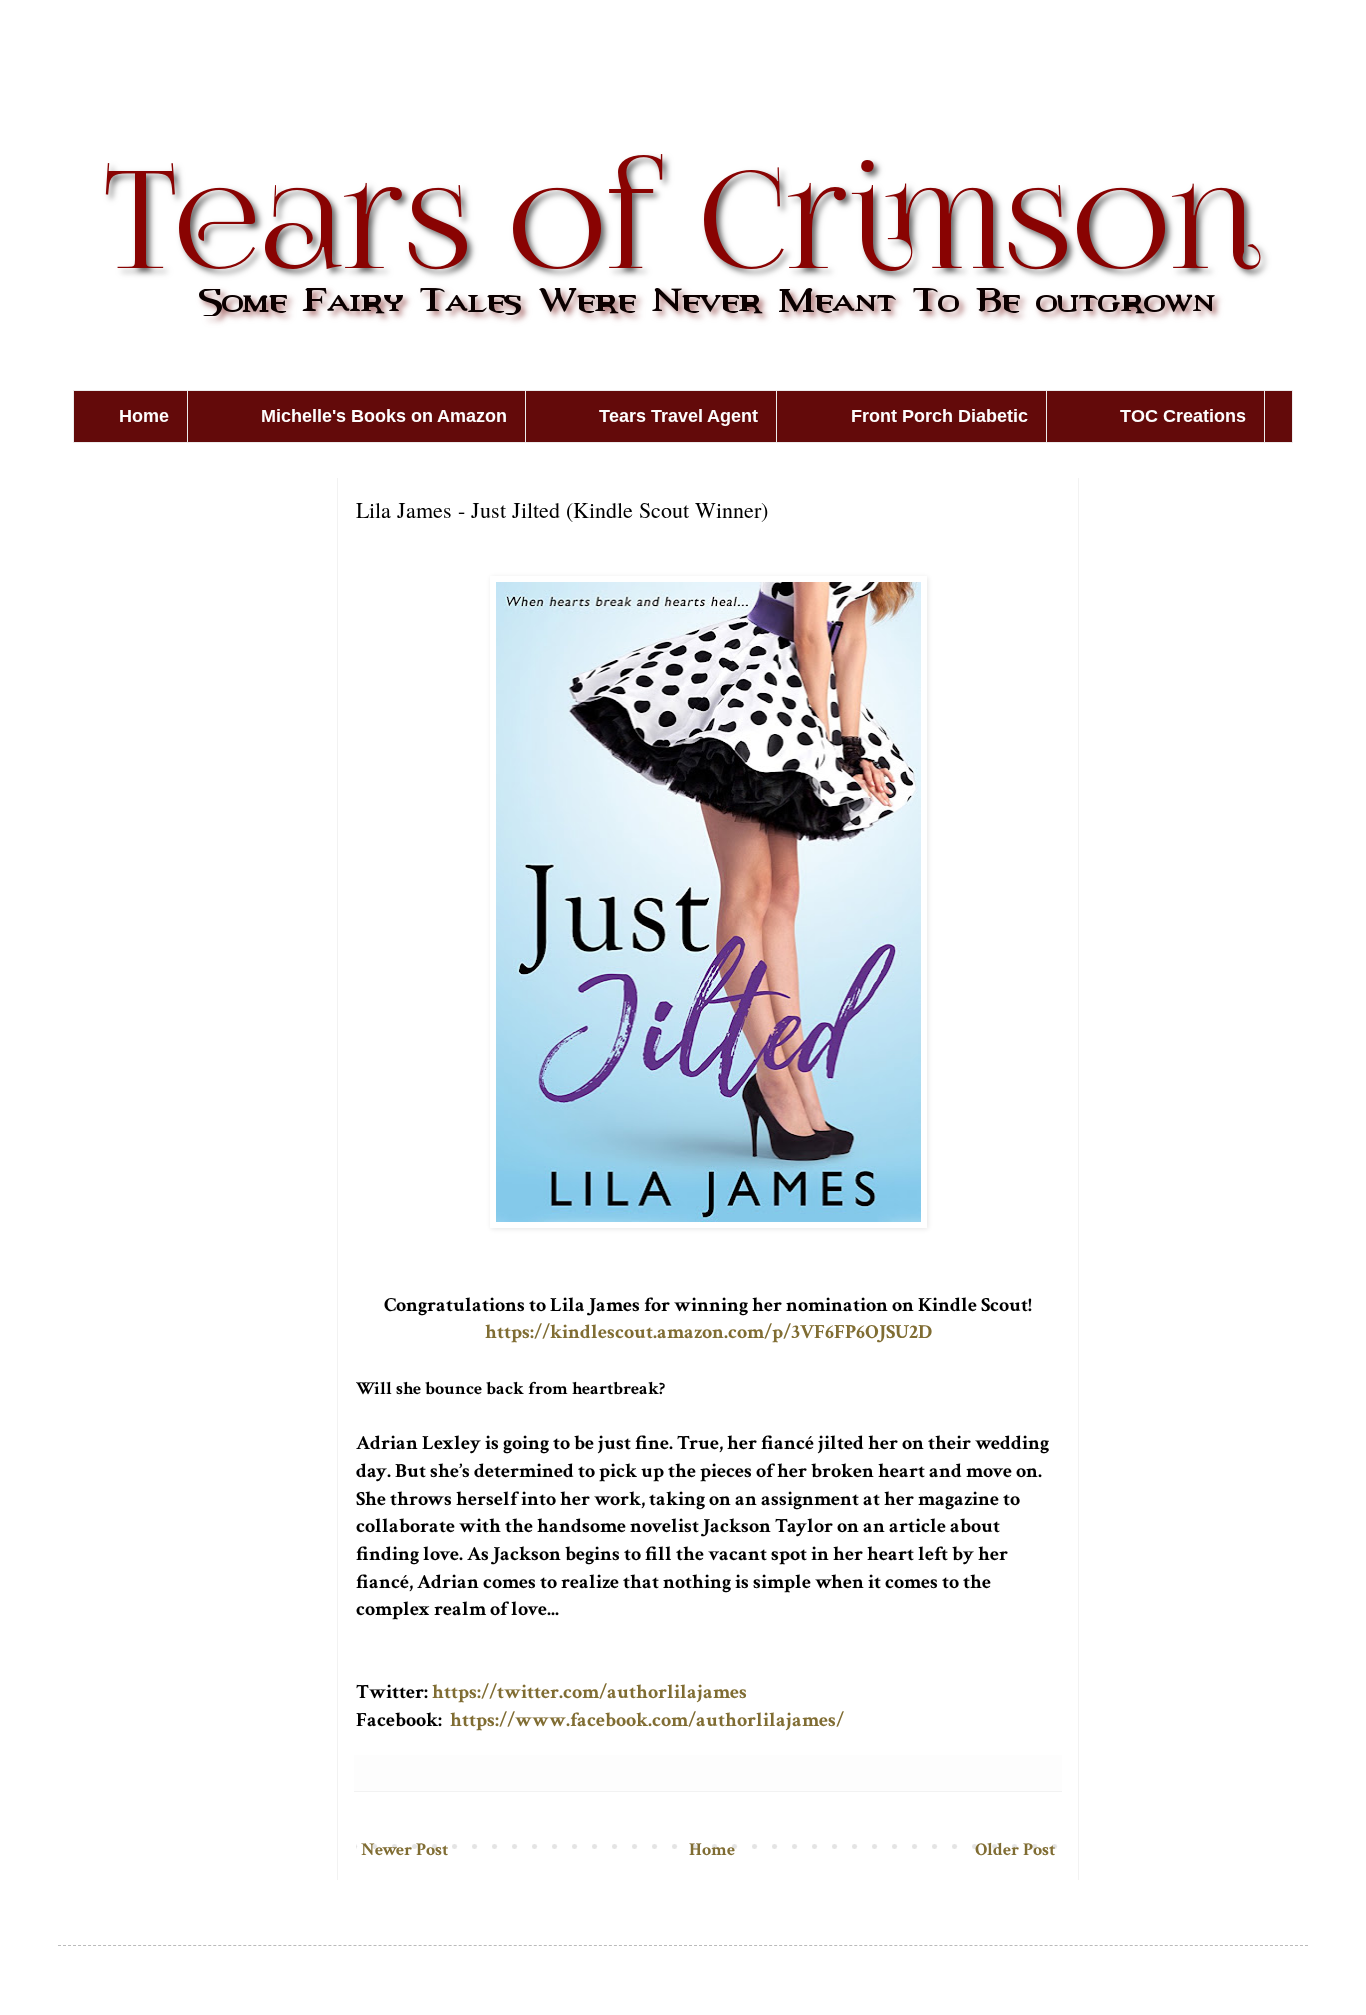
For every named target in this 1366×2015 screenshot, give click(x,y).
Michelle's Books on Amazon (384, 416)
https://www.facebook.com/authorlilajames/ (647, 1720)
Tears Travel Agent (678, 416)
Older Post (1015, 1849)
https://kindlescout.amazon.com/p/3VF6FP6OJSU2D (708, 1332)
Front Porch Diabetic (939, 416)
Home (144, 416)
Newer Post (404, 1849)
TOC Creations (1183, 416)
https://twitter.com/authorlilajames (589, 1692)
